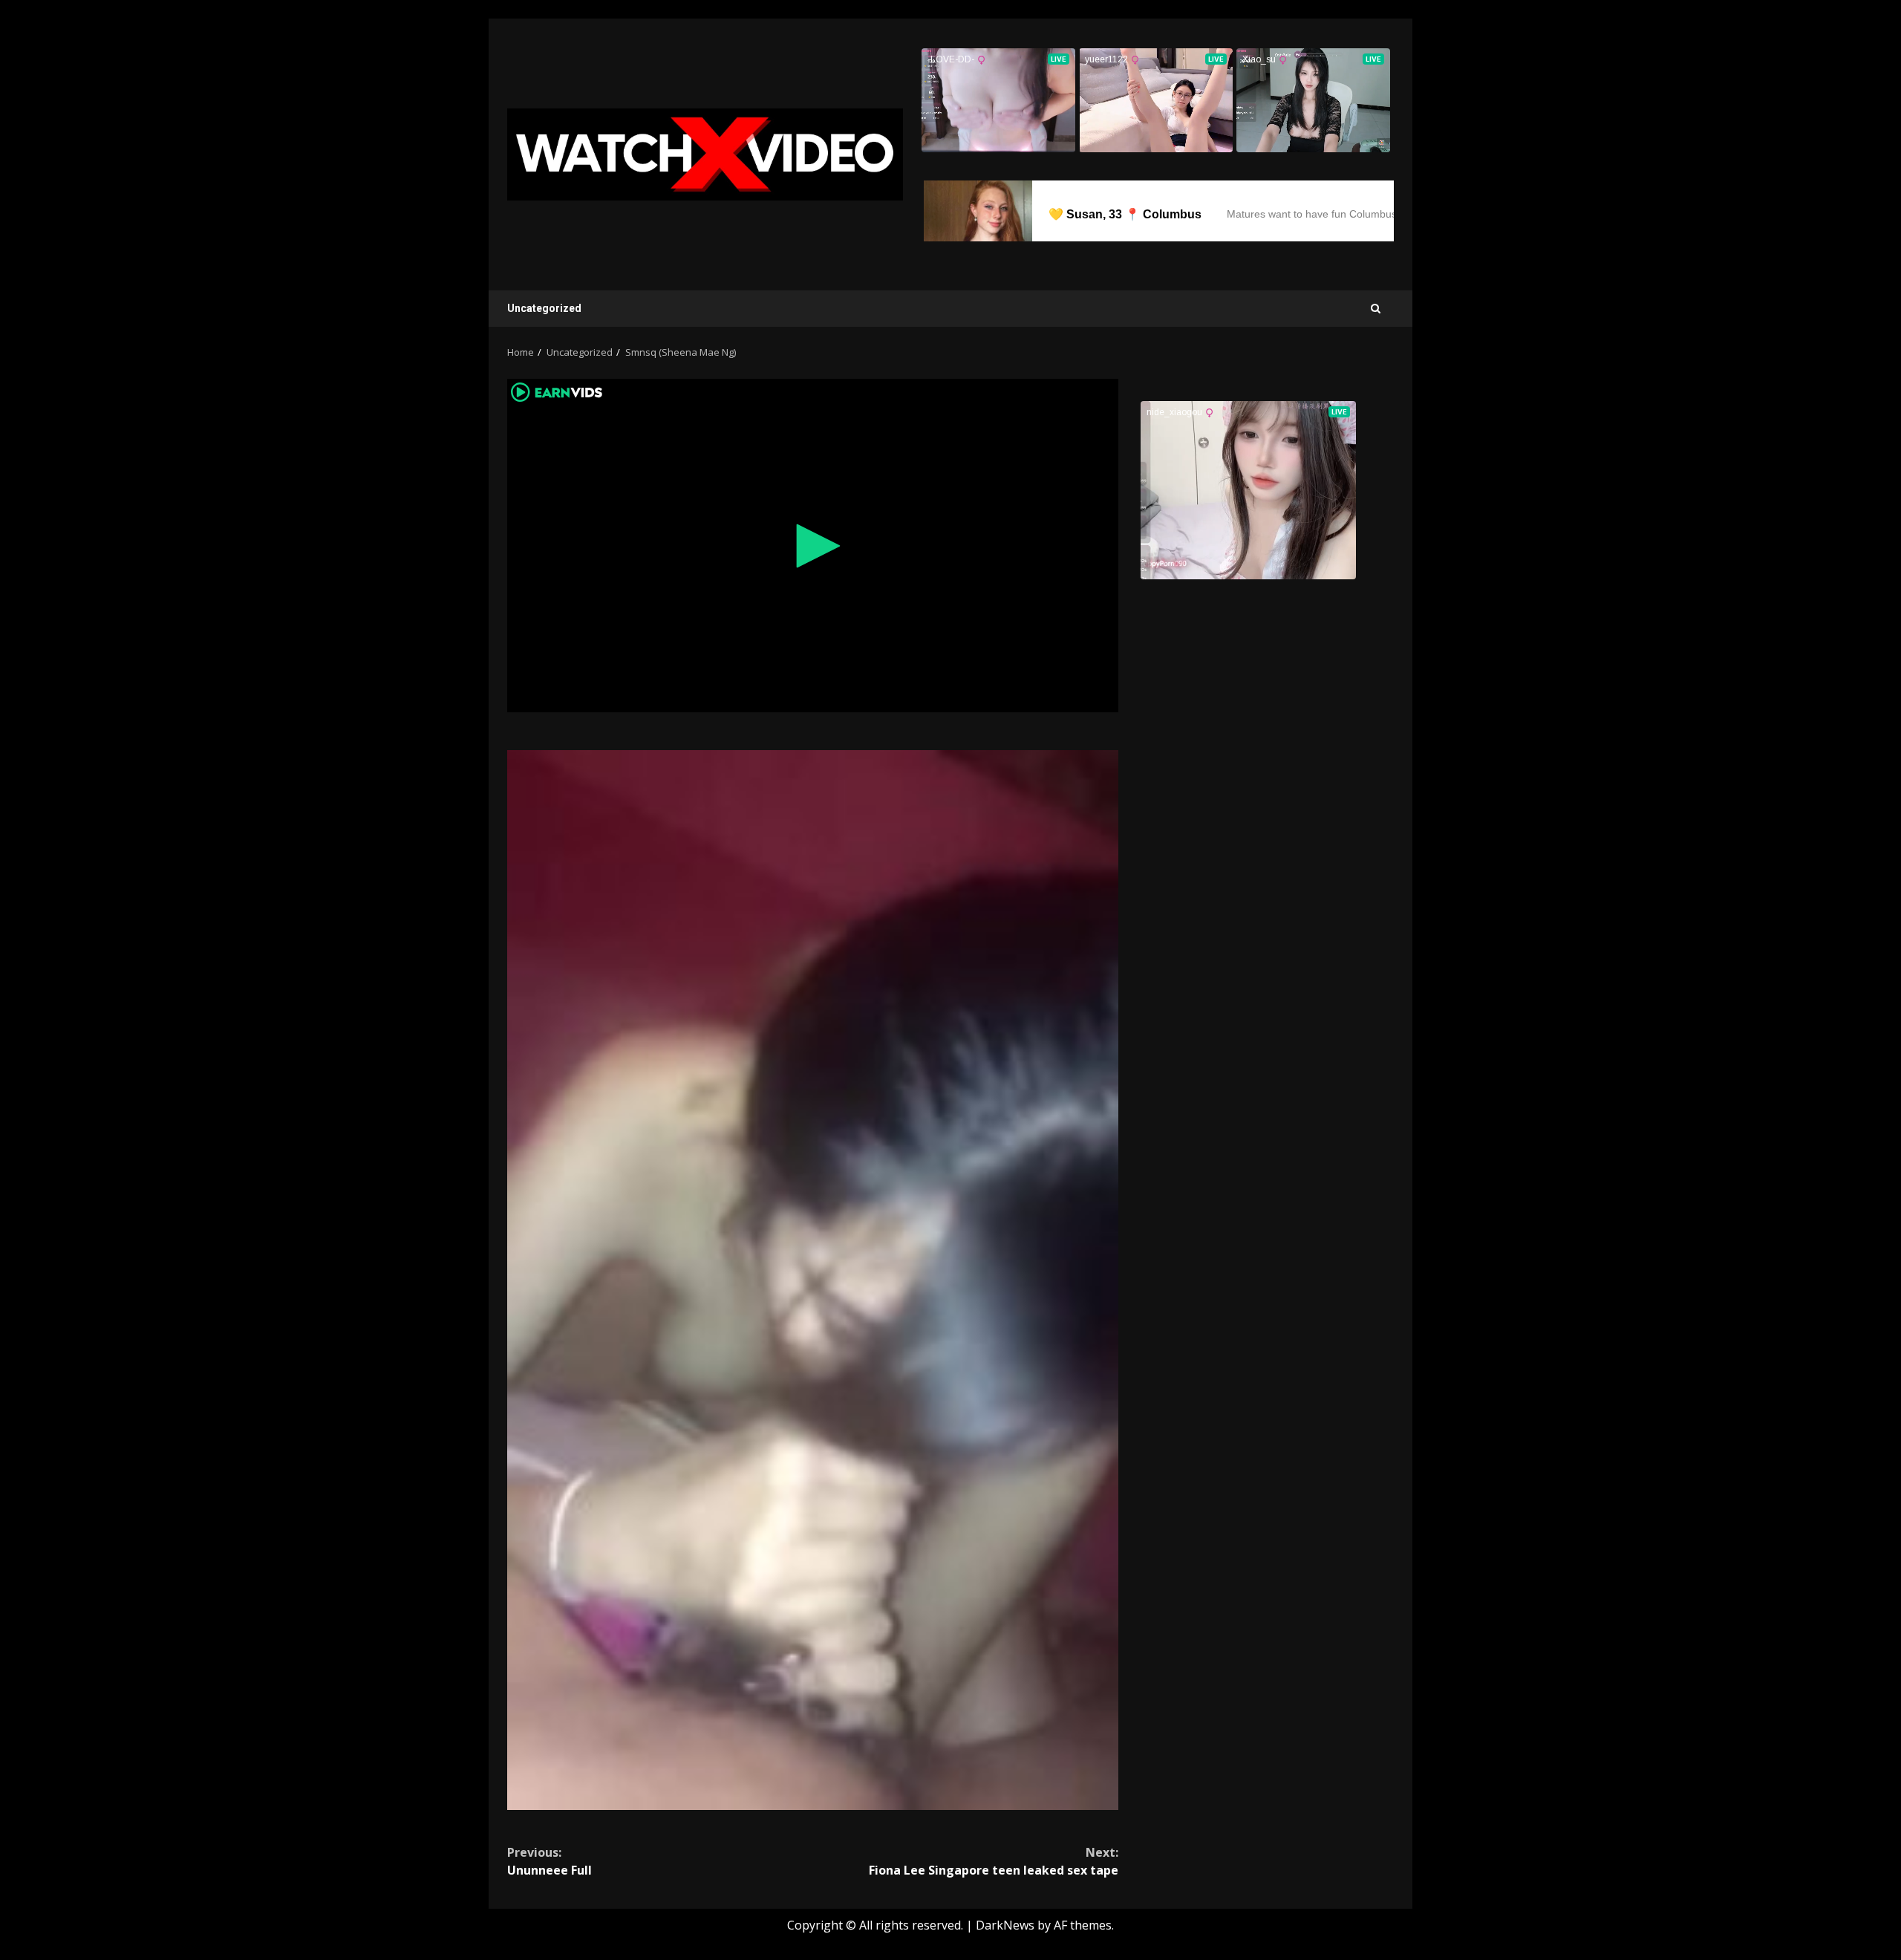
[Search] (1376, 309)
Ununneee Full (550, 1861)
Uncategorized (544, 308)
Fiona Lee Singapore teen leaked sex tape (994, 1861)
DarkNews (1005, 1925)
